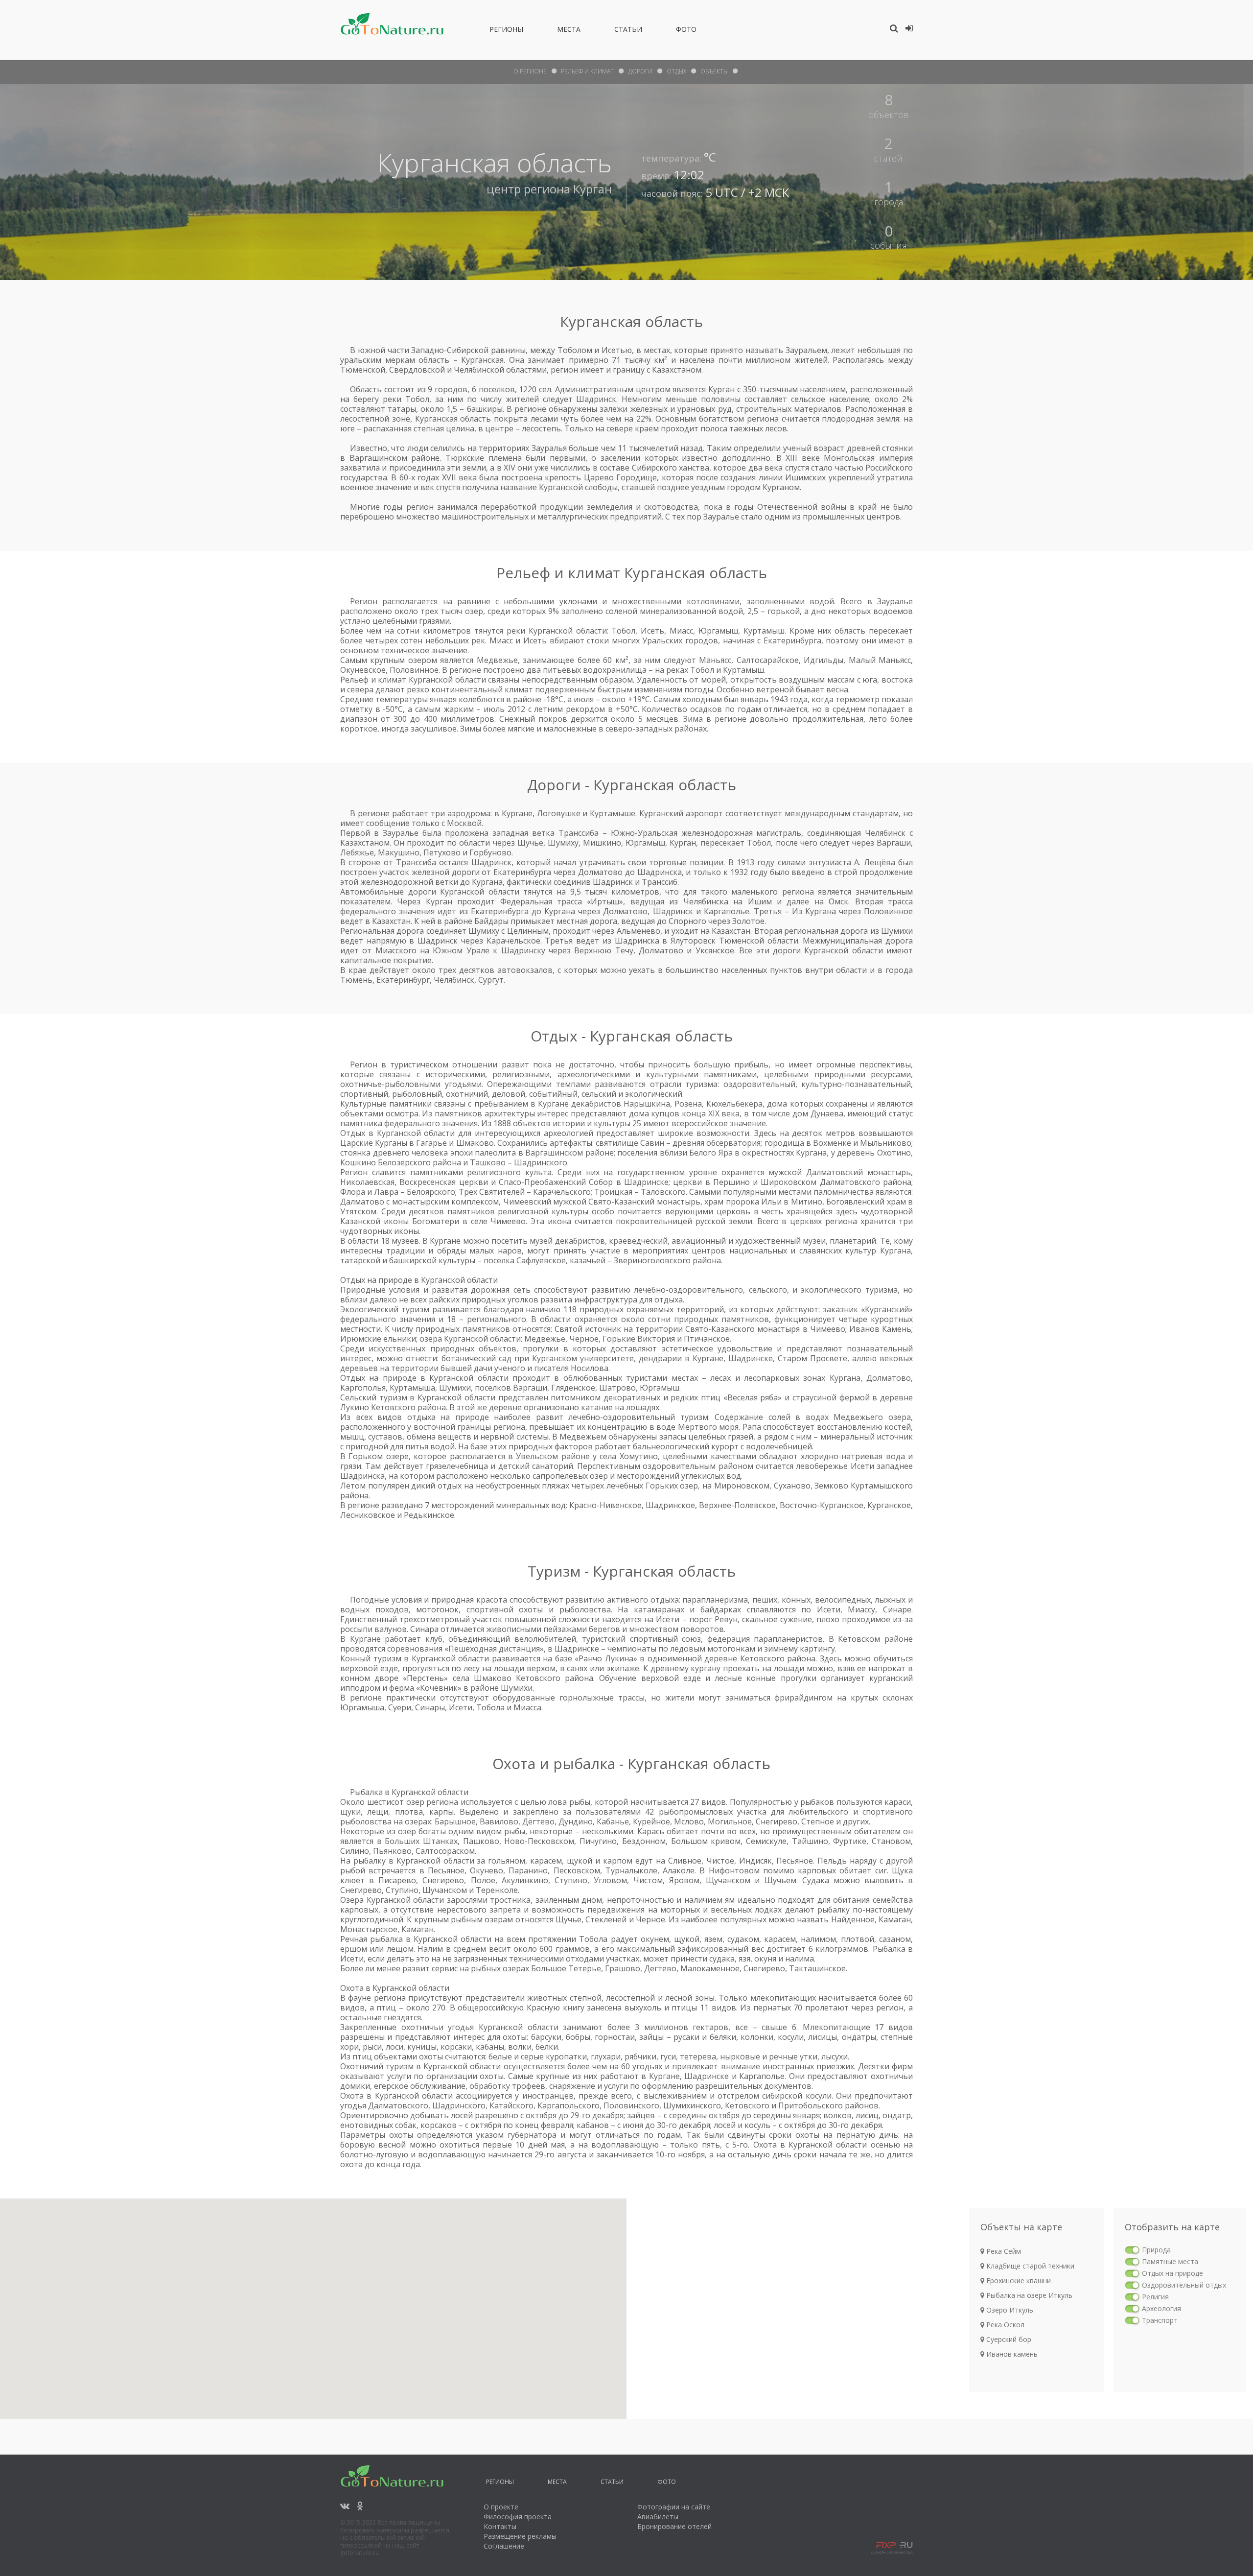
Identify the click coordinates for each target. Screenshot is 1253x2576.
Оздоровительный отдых (1184, 2285)
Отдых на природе (1172, 2273)
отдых (676, 71)
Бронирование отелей (674, 2526)
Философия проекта (518, 2517)
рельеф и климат (587, 71)
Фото (686, 31)
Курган (592, 189)
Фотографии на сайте (674, 2507)
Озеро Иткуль (1009, 2310)
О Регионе (530, 71)
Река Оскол (1004, 2325)
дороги (640, 71)
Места (569, 31)
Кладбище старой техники (1029, 2266)
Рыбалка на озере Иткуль (1028, 2295)
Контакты (500, 2526)
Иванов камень (1011, 2354)
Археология (1161, 2308)
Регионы (506, 31)
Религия (1155, 2297)
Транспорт (1160, 2320)
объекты (714, 71)
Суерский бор (1008, 2339)
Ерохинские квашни (1018, 2281)
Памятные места (1170, 2261)
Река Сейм (1003, 2251)
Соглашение (504, 2546)
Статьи (628, 31)
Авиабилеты (658, 2517)
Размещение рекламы (520, 2536)
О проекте (501, 2507)
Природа (1156, 2250)
